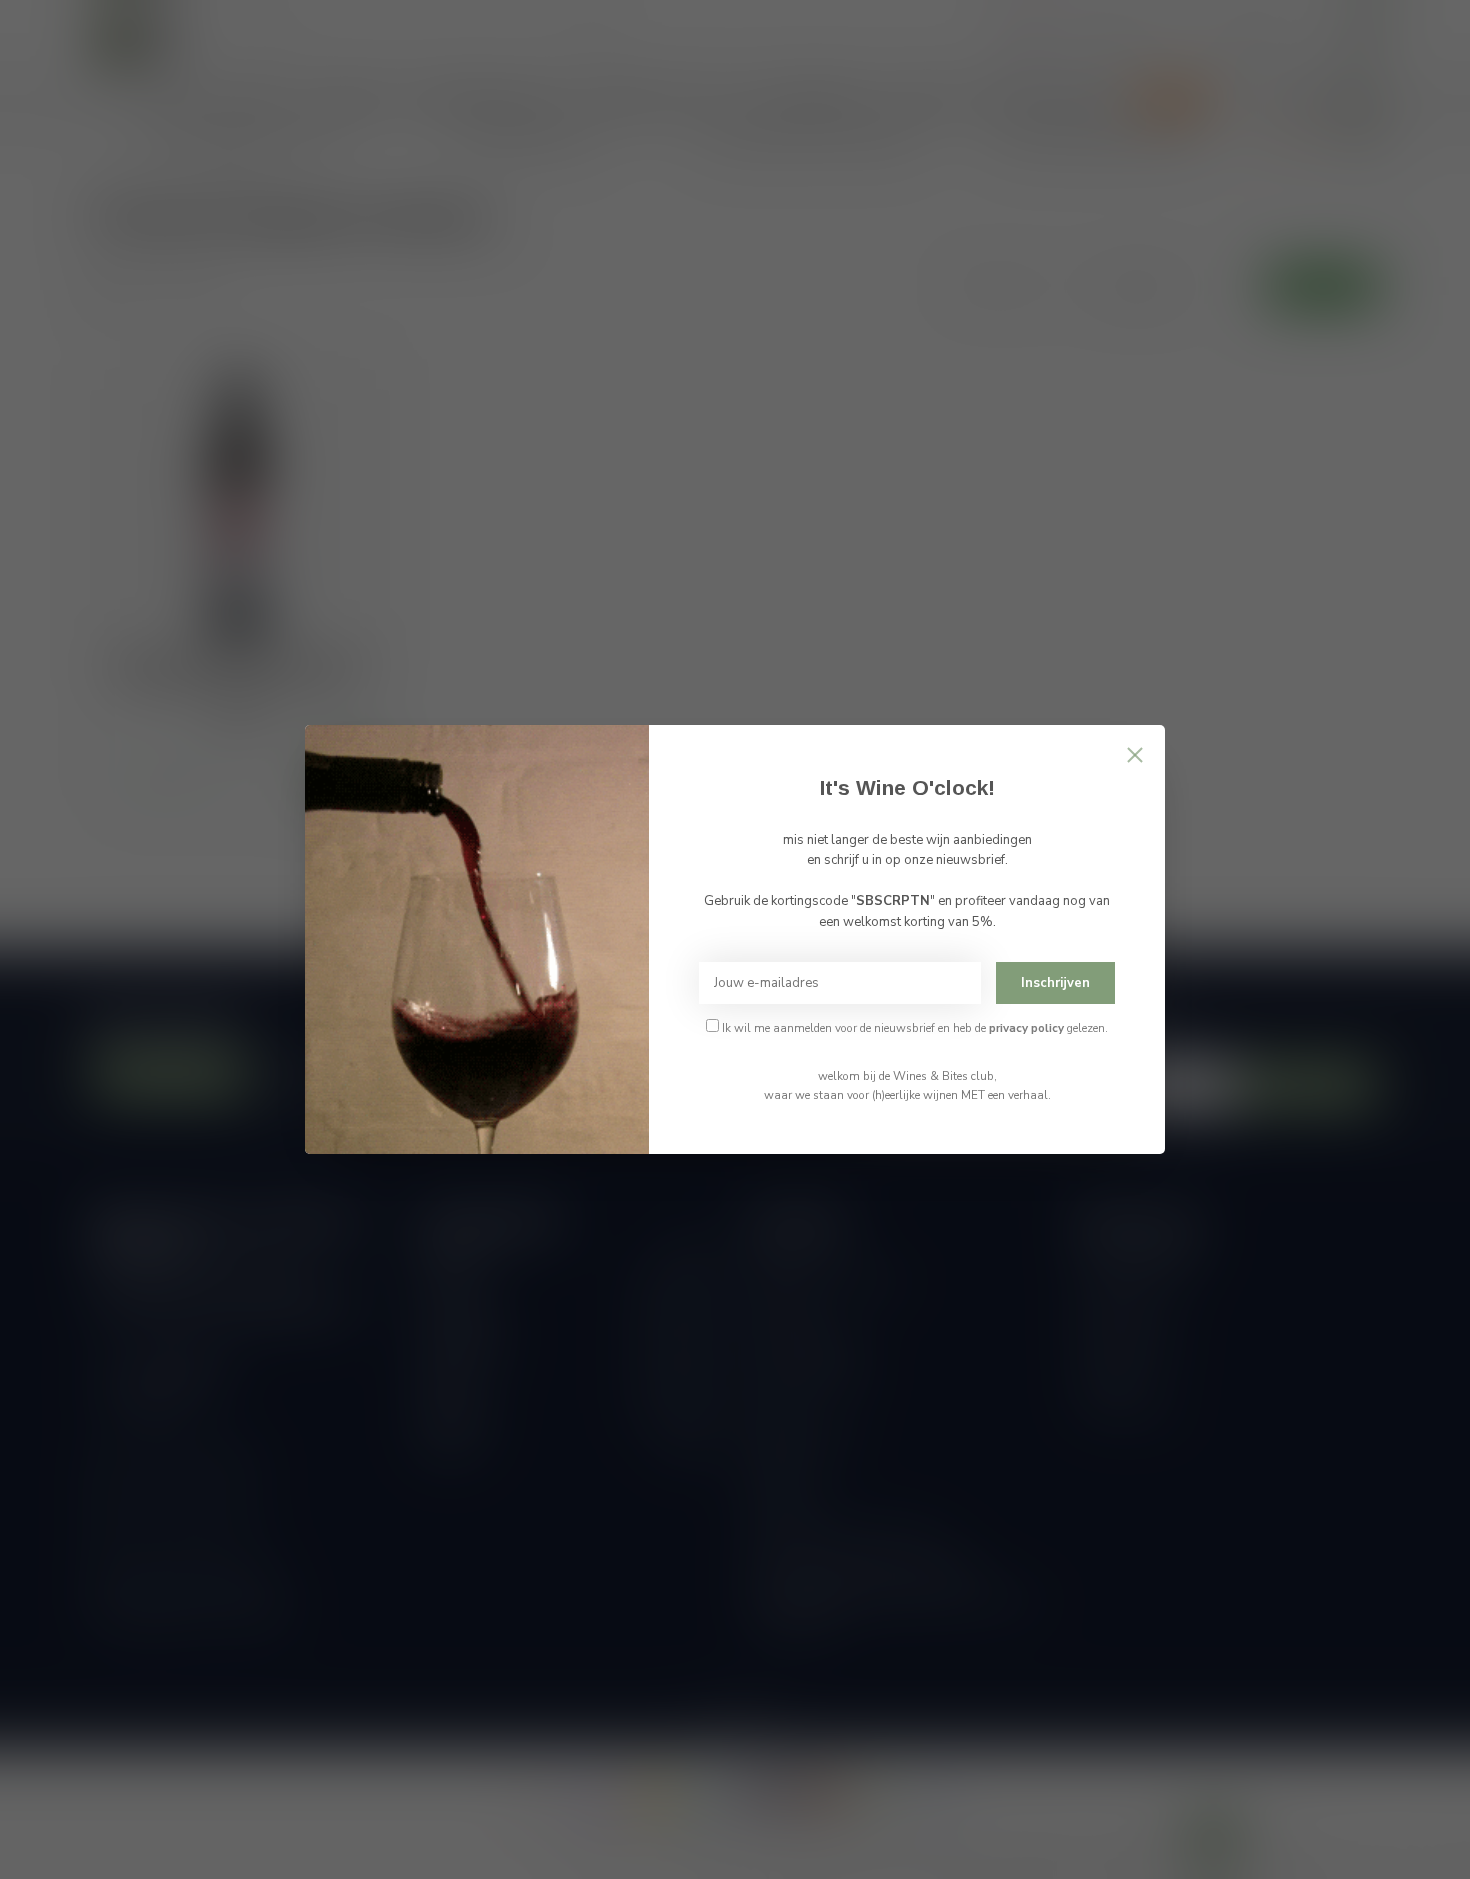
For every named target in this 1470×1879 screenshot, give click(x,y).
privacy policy (1026, 1028)
